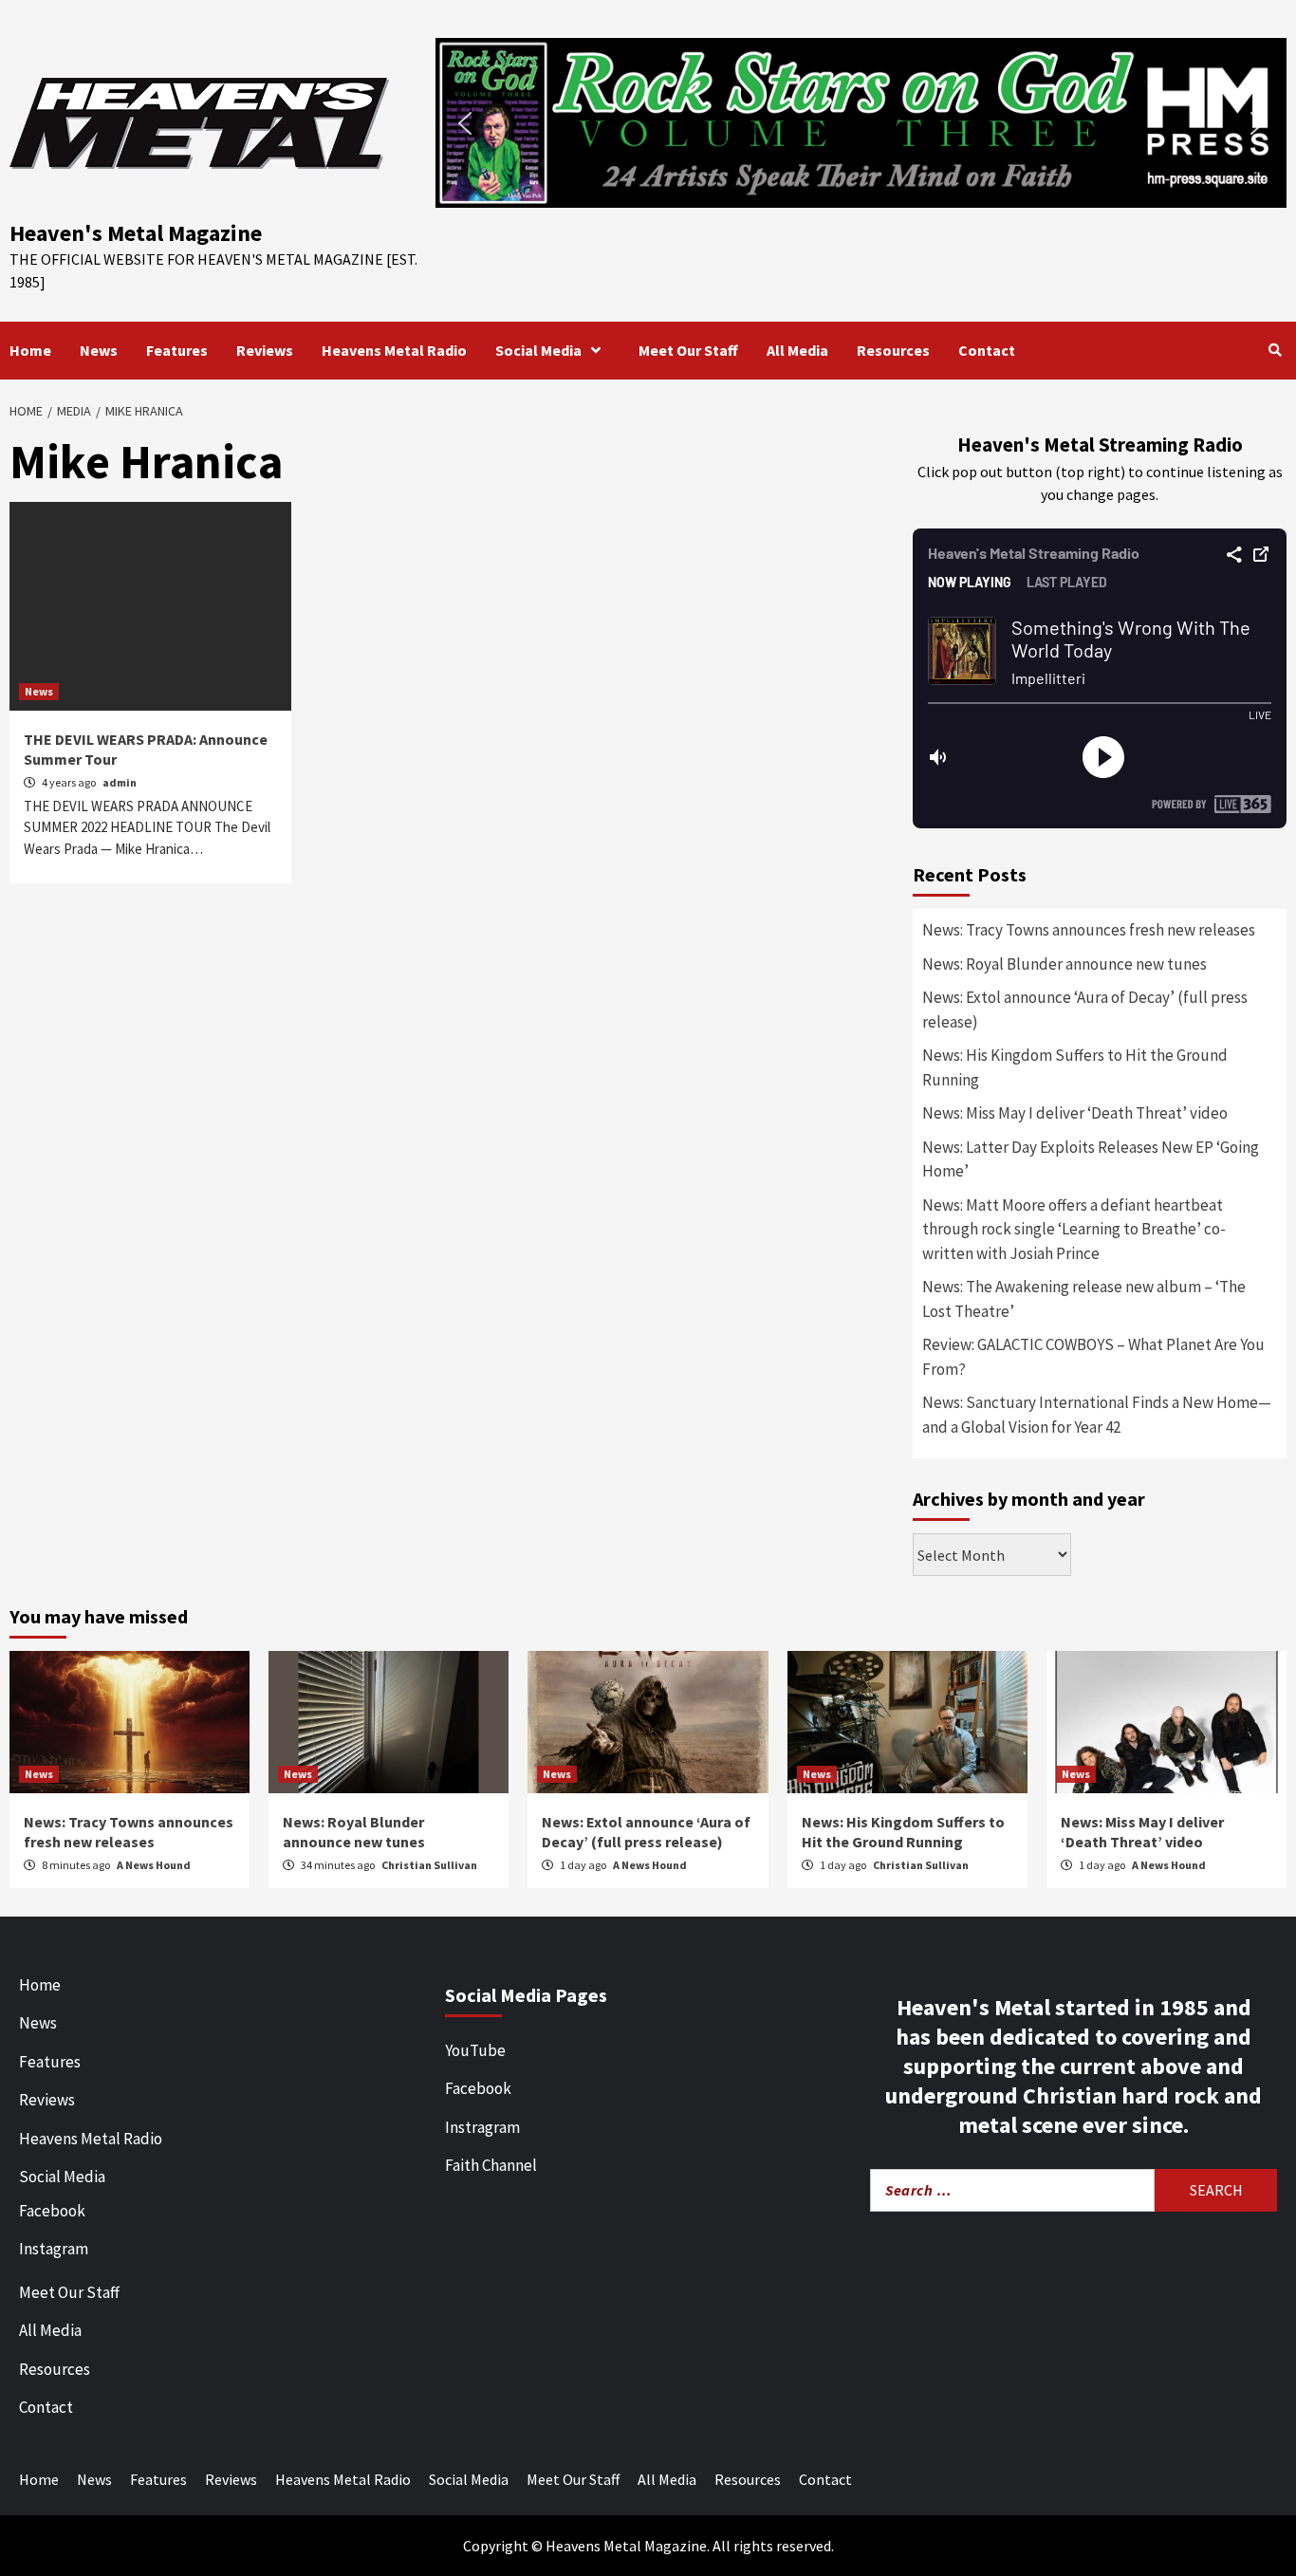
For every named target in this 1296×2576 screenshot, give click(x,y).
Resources (893, 350)
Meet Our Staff (688, 350)
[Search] (1275, 350)
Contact (987, 350)
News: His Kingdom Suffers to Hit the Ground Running (1075, 1067)
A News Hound (154, 1865)
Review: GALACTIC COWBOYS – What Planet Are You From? (1093, 1357)
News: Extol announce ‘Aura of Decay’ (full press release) (1085, 1010)
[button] (861, 123)
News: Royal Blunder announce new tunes (1065, 964)
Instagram (54, 2249)
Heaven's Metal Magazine (136, 233)
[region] (861, 123)
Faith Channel (491, 2165)
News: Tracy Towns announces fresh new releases (1089, 930)
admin (120, 782)
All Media (797, 350)
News (99, 350)
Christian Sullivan (429, 1865)
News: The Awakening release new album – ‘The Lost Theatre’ (1084, 1299)
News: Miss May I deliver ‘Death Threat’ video (1075, 1113)
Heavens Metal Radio (394, 350)
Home (30, 350)
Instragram (482, 2127)
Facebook (52, 2211)
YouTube (475, 2050)
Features (177, 350)
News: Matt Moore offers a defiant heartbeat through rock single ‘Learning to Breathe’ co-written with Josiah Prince (1074, 1229)
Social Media (538, 350)
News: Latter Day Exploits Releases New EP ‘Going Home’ (1091, 1159)
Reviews (265, 350)
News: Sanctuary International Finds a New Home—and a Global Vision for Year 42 (1097, 1415)
